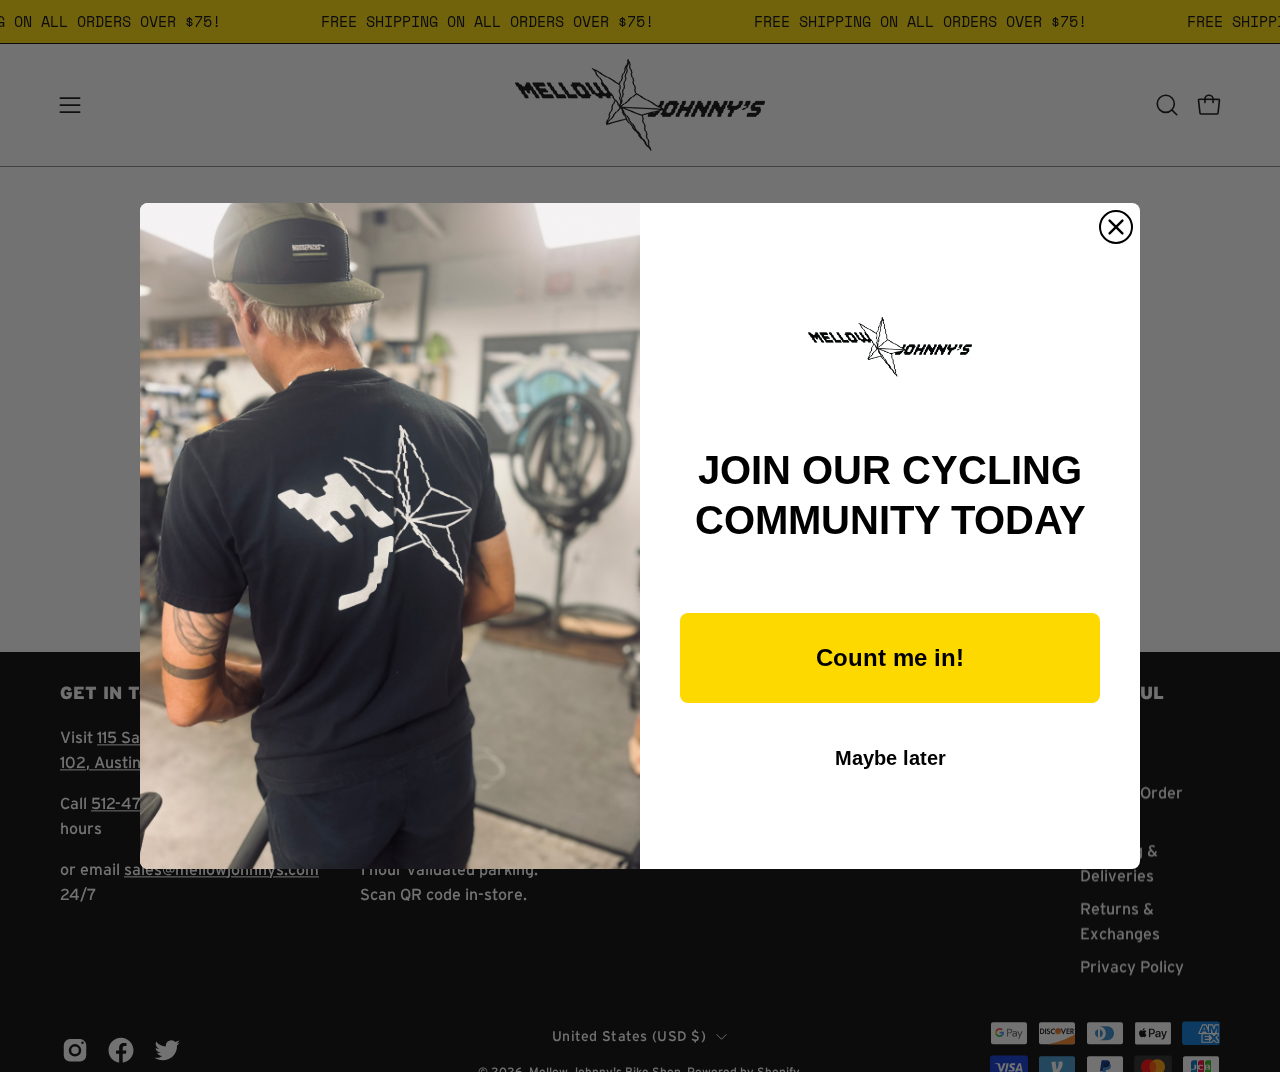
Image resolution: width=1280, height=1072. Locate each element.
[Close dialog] (1116, 227)
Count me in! (890, 657)
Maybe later (890, 758)
